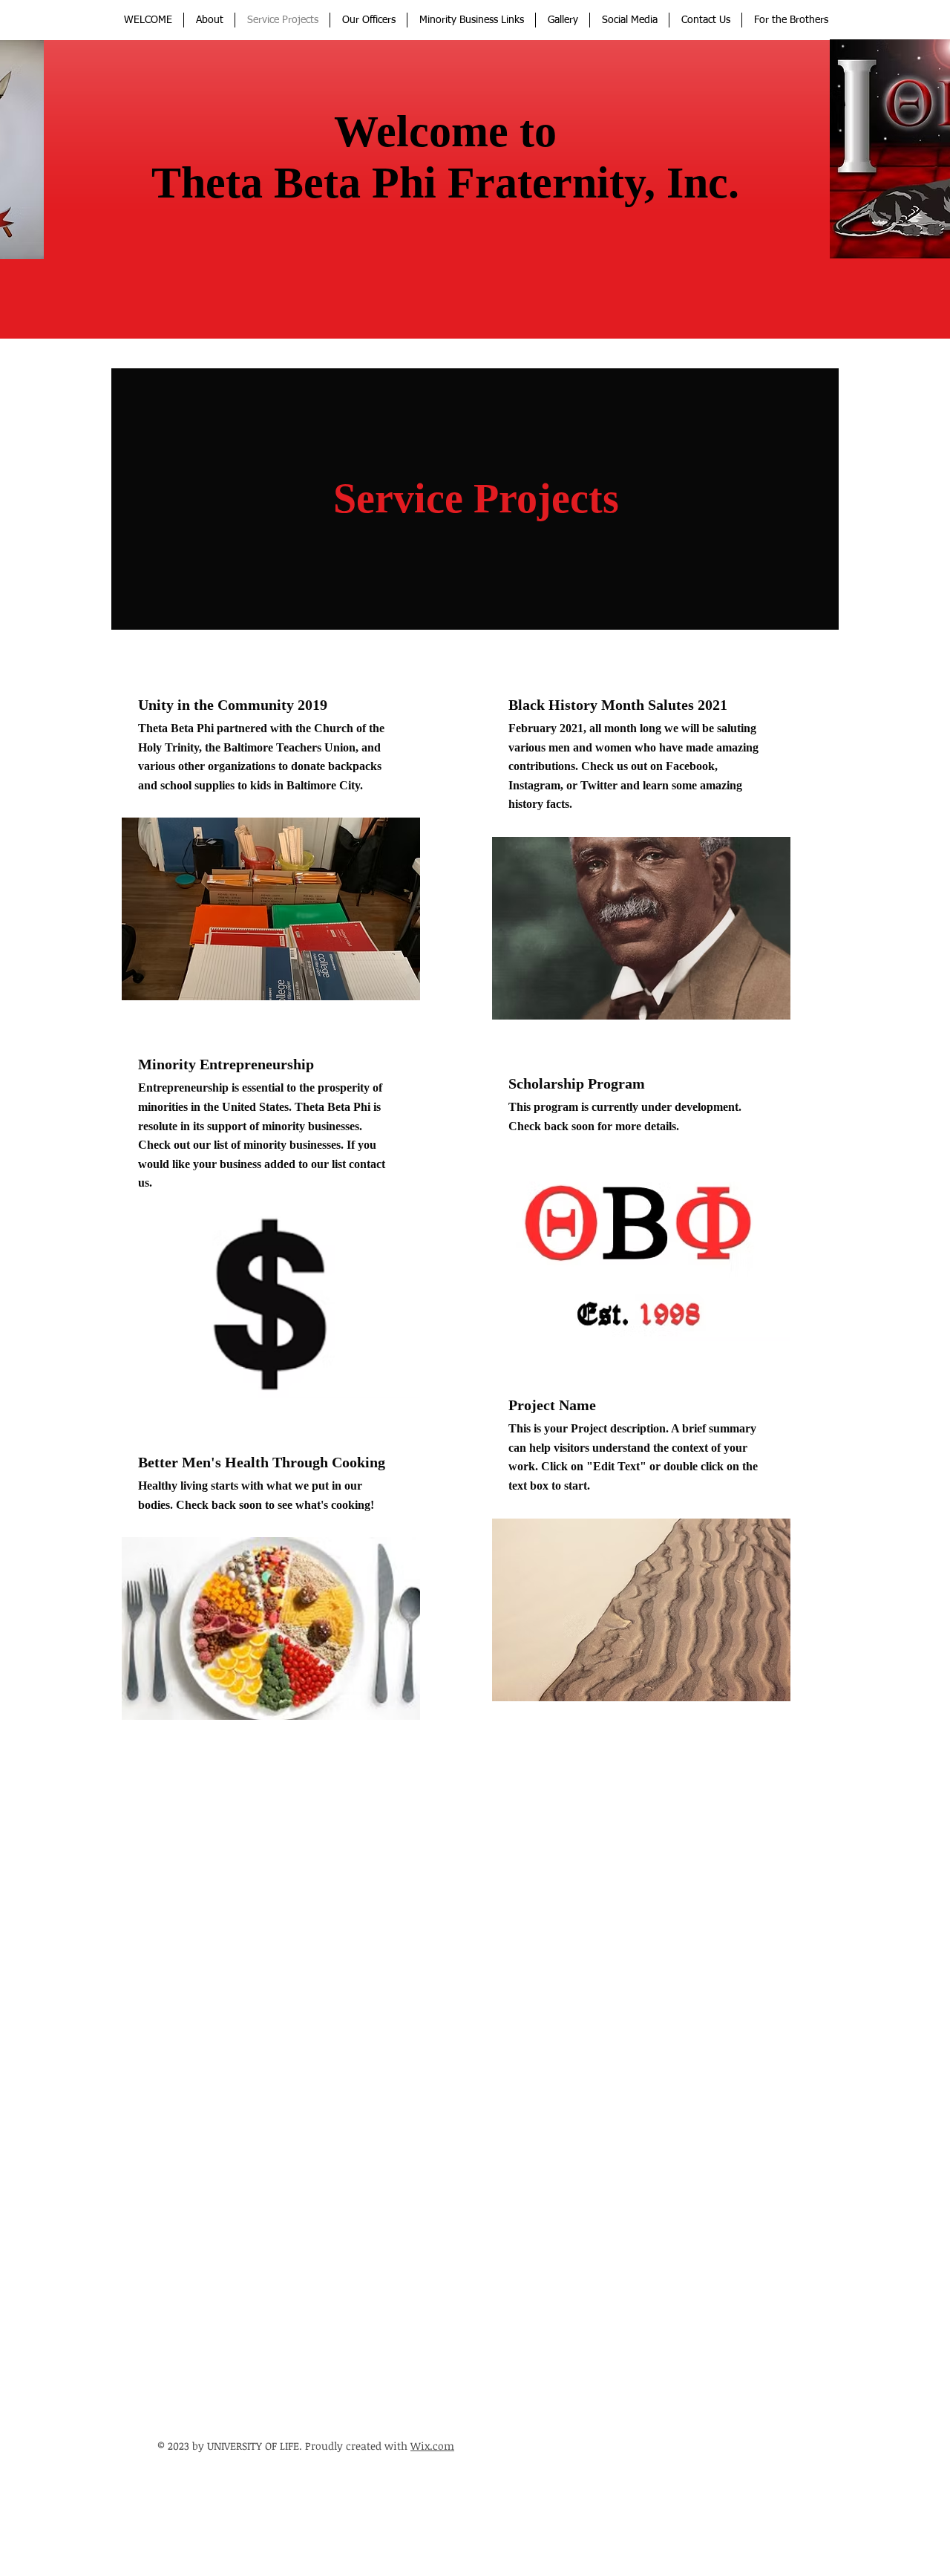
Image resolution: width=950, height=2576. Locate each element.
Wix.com (432, 2446)
